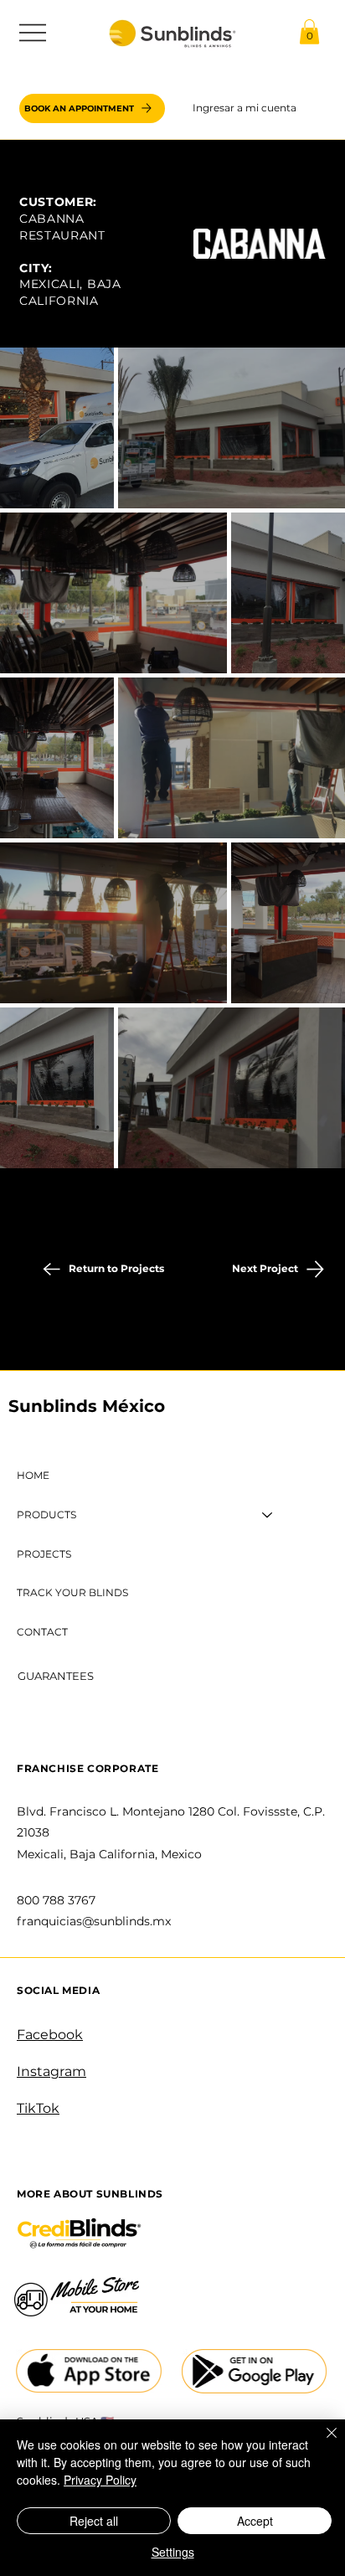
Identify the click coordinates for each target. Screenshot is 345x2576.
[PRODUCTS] (268, 1515)
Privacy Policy (100, 2480)
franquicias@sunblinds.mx (94, 1921)
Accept (255, 2521)
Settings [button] (173, 2552)
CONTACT (42, 1632)
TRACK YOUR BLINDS (72, 1592)
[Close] (322, 2443)
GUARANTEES (56, 1676)
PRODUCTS (46, 1515)
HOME (33, 1475)
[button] (309, 32)
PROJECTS (44, 1554)
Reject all (94, 2521)
